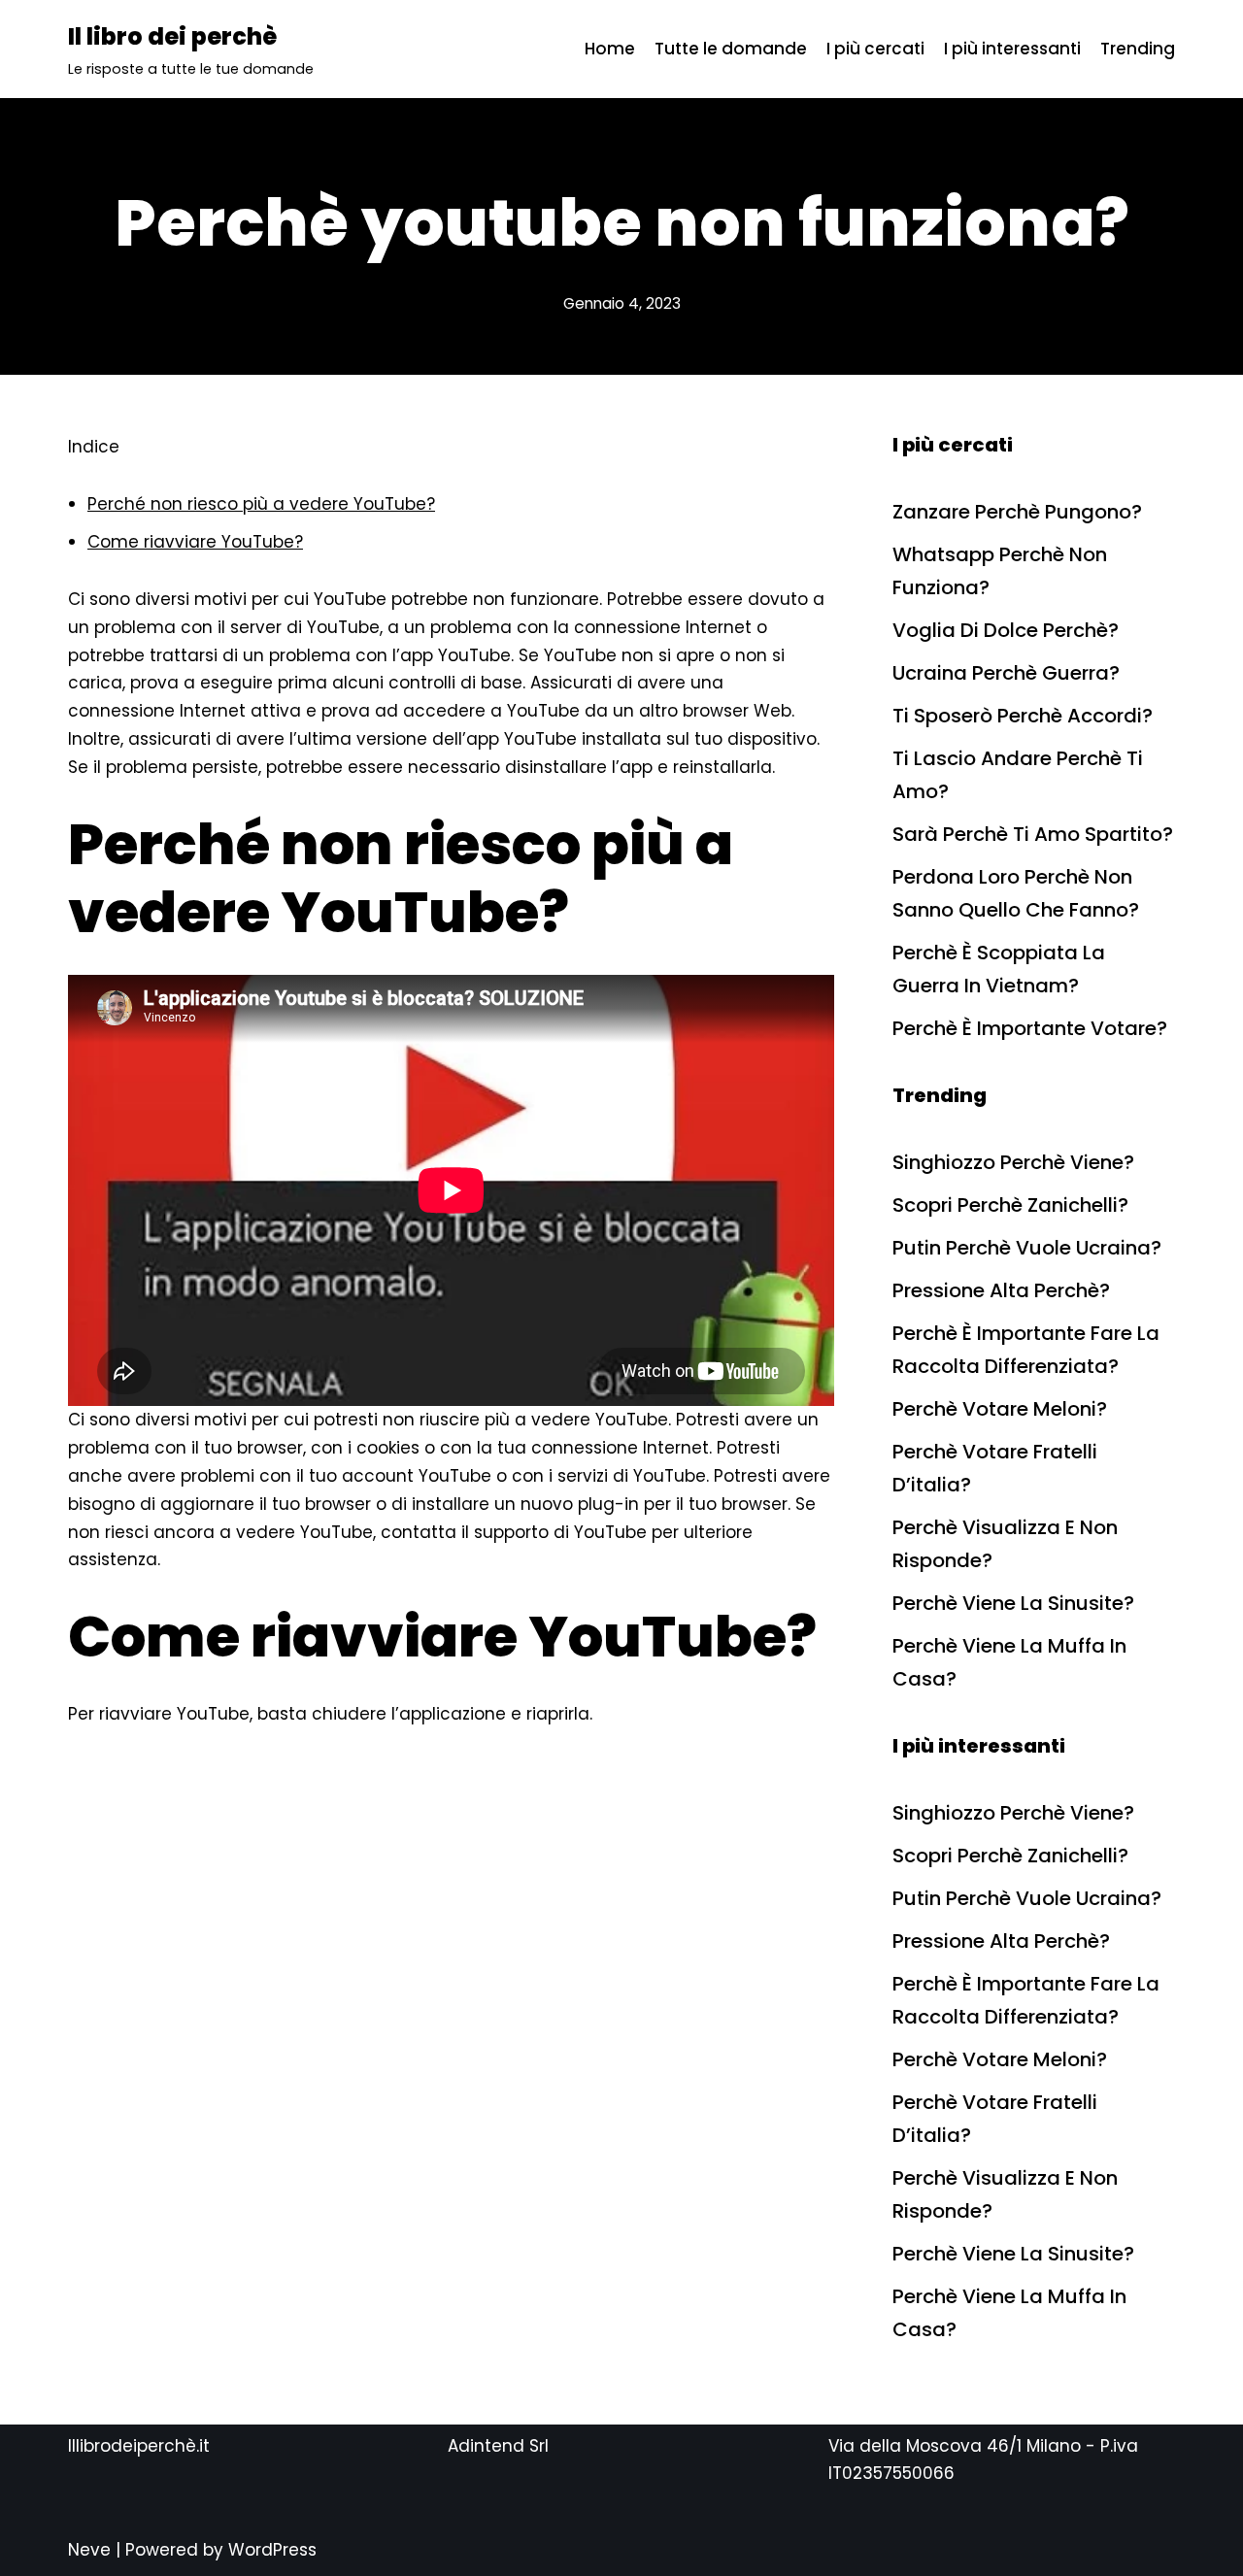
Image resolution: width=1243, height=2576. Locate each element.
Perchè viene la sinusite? (1013, 1603)
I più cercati (875, 49)
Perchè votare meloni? (1000, 1409)
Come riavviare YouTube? (195, 542)
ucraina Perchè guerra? (1006, 673)
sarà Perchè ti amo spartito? (1033, 834)
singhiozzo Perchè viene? (1013, 1162)
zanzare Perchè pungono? (1017, 512)
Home (610, 49)
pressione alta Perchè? (1001, 1290)
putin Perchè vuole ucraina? (1027, 1248)
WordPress (272, 2550)
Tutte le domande (731, 49)
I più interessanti (1012, 49)
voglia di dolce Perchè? (1006, 630)
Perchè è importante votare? (1030, 1028)
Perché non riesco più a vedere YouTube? (261, 504)
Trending (1138, 49)
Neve (89, 2550)
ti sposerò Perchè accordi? (1023, 716)
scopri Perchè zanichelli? (1010, 1205)
